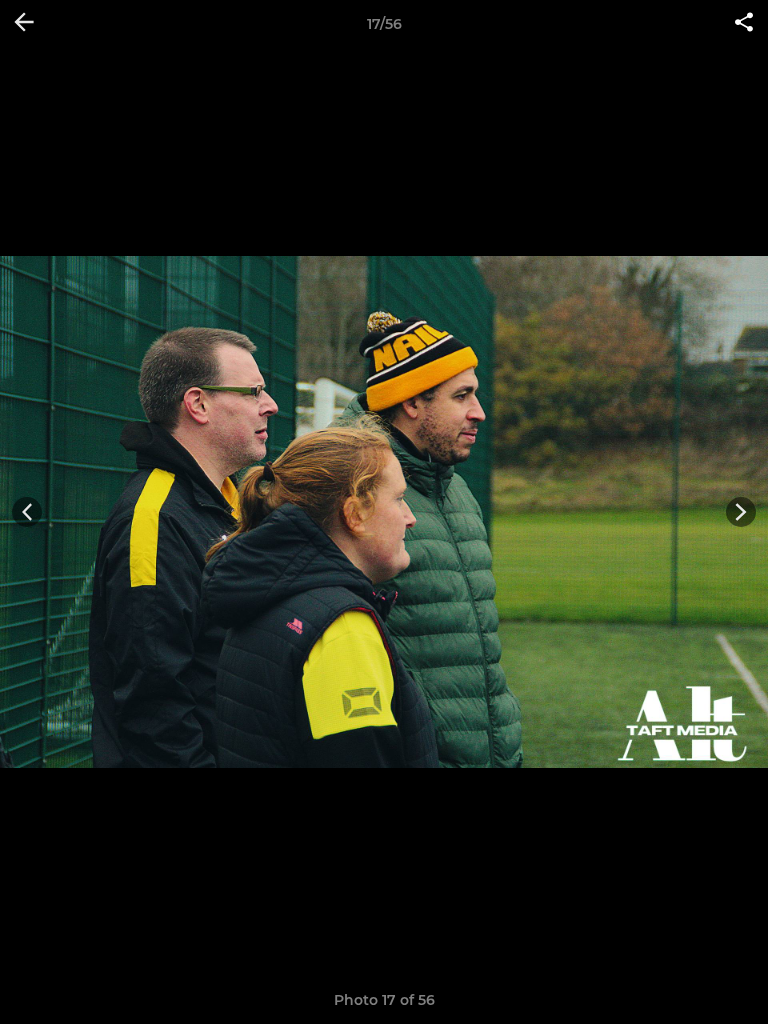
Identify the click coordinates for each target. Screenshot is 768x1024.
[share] (744, 24)
